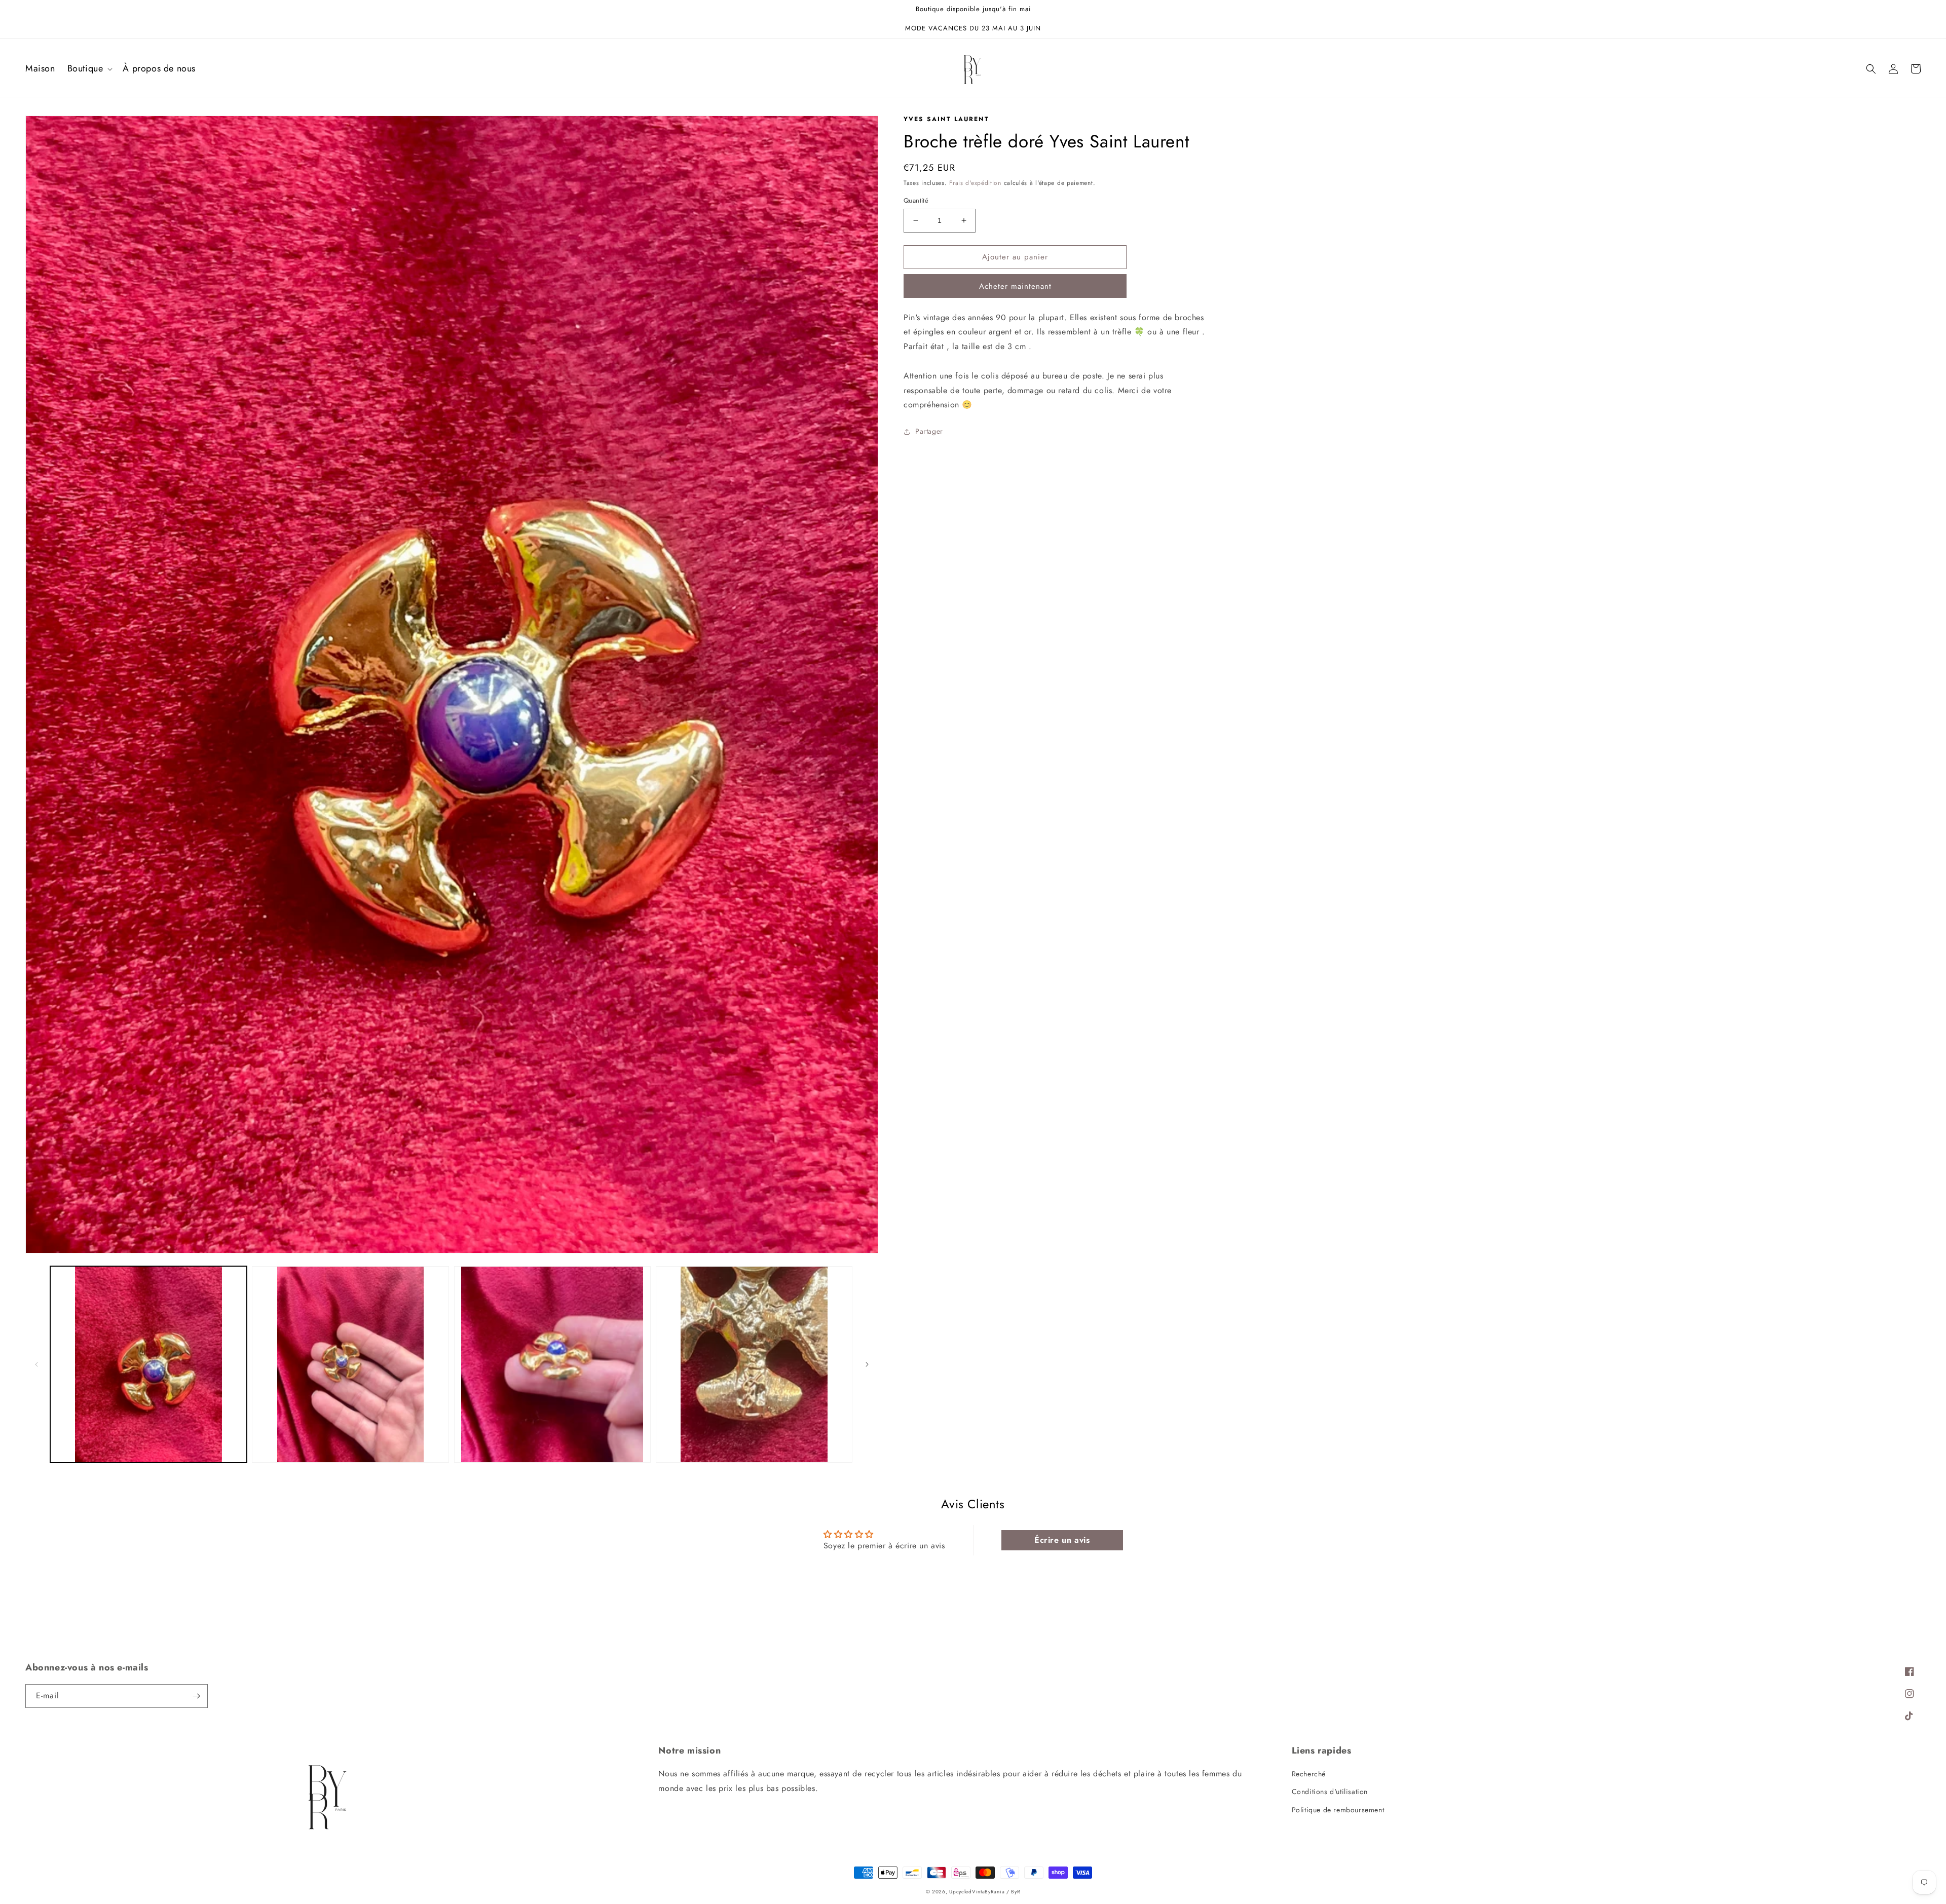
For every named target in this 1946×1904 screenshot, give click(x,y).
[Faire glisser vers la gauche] (36, 1364)
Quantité (916, 200)
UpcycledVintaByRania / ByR (985, 1892)
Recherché (1309, 1774)
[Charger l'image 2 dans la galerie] (350, 1364)
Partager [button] (929, 431)
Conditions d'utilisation (1330, 1792)
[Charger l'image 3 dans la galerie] (552, 1364)
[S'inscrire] (196, 1696)
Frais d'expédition (975, 183)
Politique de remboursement (1338, 1810)
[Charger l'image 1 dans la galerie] (148, 1364)
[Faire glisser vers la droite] (867, 1364)
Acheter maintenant (1015, 286)
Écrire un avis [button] (1062, 1540)
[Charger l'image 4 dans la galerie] (754, 1364)
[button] (89, 69)
